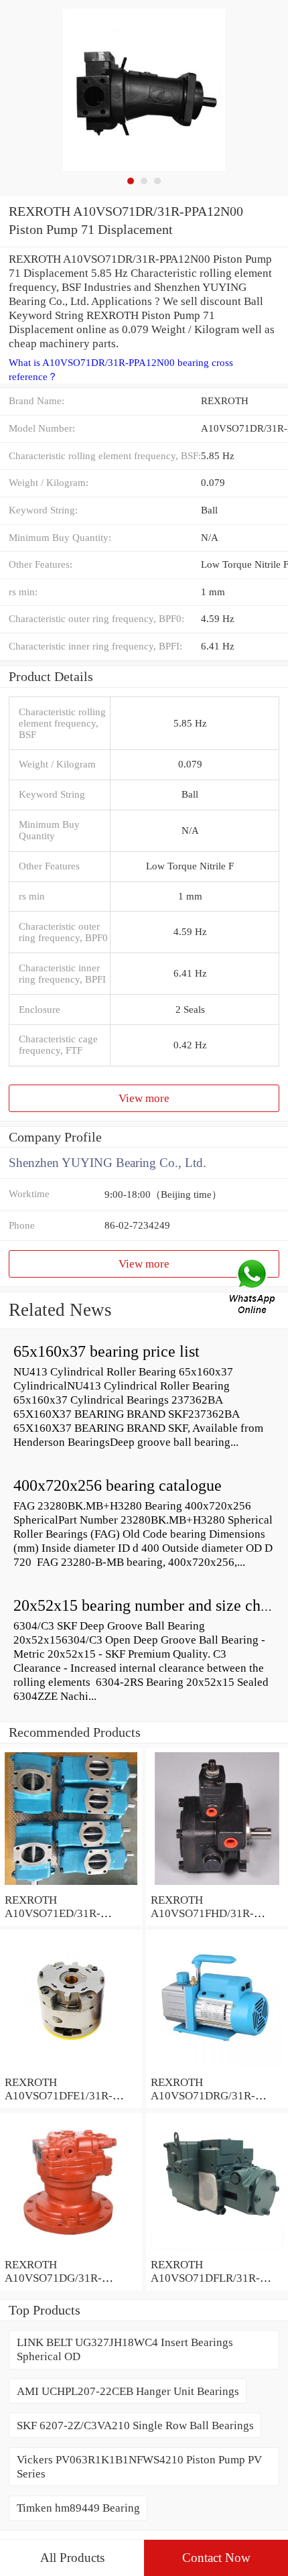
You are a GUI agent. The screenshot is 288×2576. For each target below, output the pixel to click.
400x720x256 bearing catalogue (118, 1485)
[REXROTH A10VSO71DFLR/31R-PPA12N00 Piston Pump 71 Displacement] (217, 2250)
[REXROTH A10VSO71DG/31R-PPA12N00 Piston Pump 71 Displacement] (71, 2250)
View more (144, 1098)
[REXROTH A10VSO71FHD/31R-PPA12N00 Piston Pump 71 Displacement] (217, 1886)
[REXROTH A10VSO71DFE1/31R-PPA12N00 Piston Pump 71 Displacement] (71, 2068)
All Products (72, 2558)
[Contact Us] (253, 1288)
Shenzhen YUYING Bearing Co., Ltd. (107, 1163)
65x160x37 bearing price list (106, 1351)
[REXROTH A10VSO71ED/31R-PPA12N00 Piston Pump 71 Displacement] (71, 1886)
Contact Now (216, 2558)
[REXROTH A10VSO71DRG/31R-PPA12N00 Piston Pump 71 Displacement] (217, 2068)
